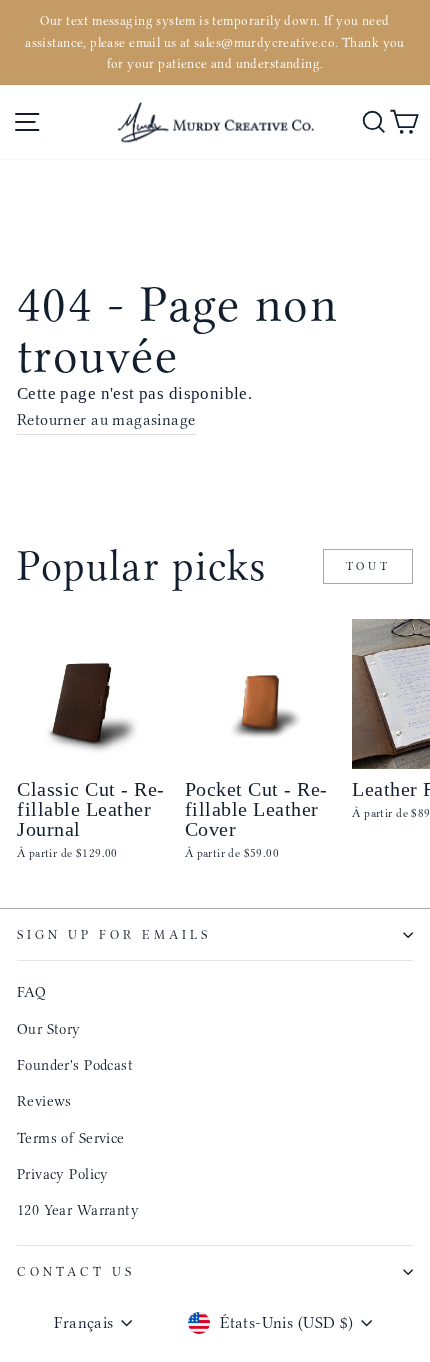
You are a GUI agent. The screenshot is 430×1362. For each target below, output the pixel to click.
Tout (368, 566)
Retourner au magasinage (106, 419)
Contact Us (76, 1271)
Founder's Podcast (75, 1065)
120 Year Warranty (78, 1210)
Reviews (44, 1101)
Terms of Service (71, 1138)
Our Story (49, 1029)
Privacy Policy (63, 1174)
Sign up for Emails (114, 934)
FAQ (31, 992)
